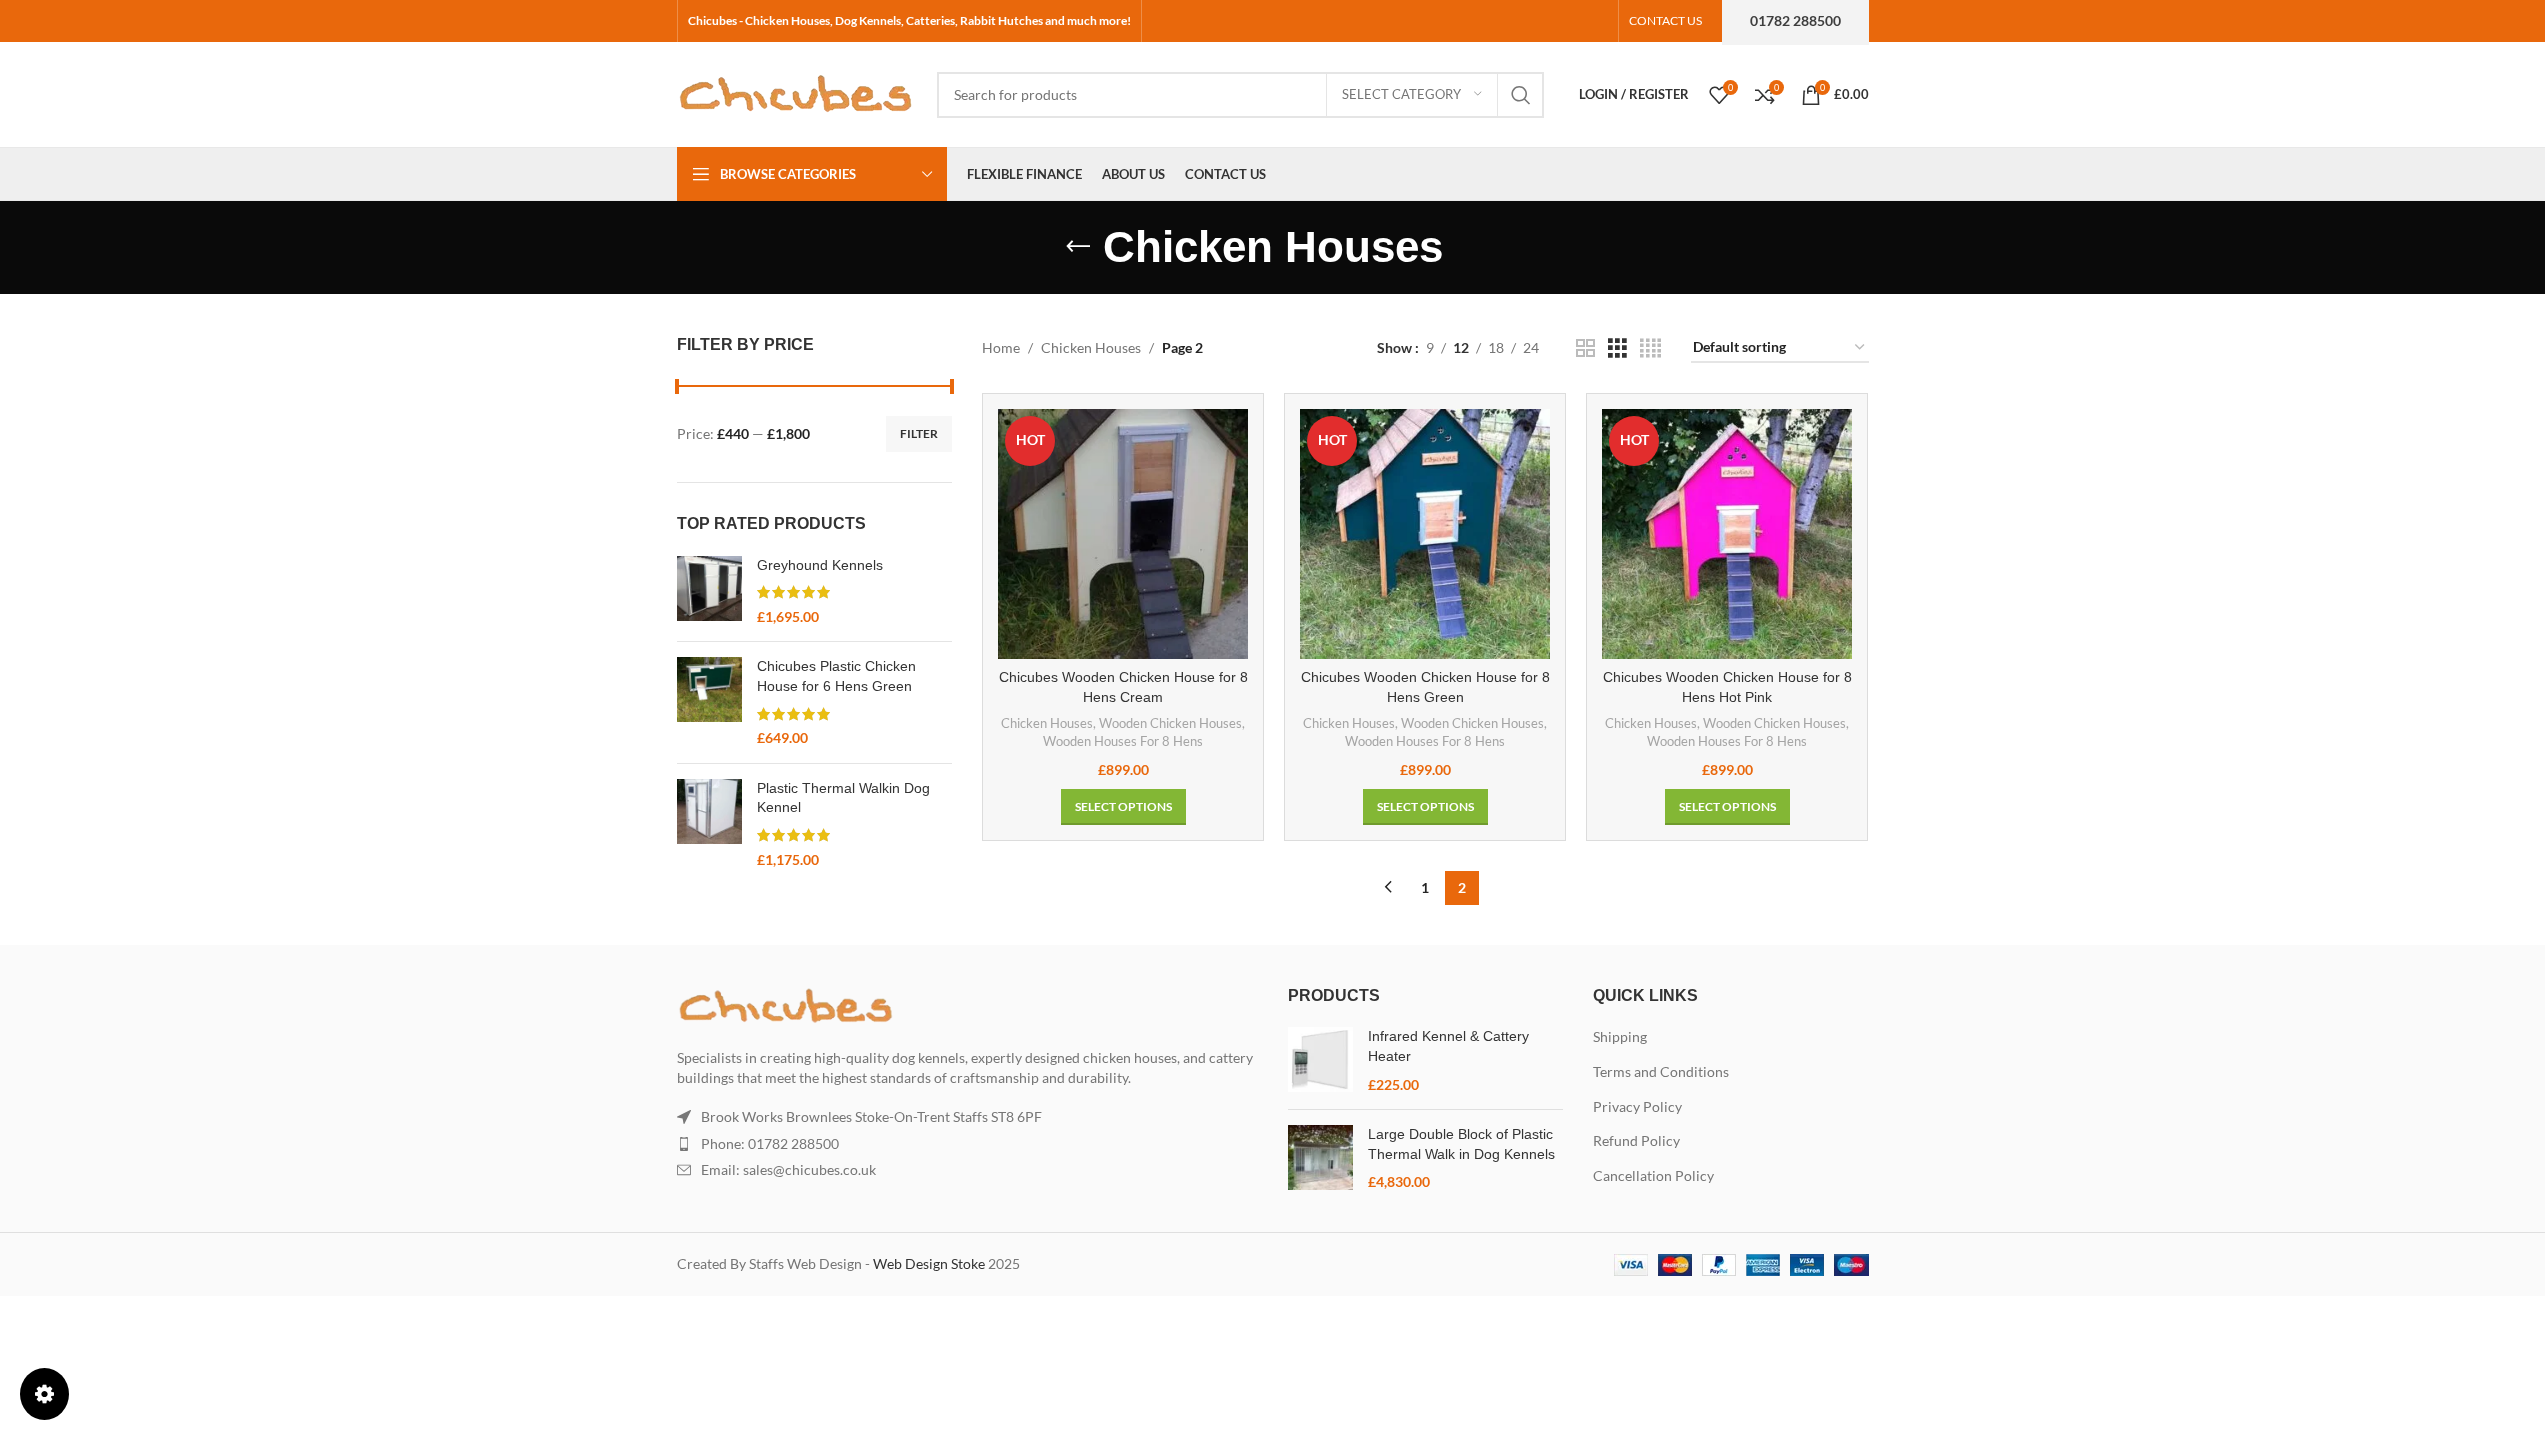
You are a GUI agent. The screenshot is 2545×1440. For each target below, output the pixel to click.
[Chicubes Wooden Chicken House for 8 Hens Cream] (1123, 534)
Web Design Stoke (929, 1263)
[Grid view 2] (1585, 348)
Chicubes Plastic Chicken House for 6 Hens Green (836, 676)
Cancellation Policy (1653, 1175)
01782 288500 (1795, 20)
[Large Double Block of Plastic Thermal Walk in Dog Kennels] (1320, 1158)
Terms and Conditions (1661, 1071)
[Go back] (1078, 247)
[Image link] (787, 1004)
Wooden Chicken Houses (1170, 723)
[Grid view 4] (1650, 348)
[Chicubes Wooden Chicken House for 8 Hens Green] (1425, 534)
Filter (919, 433)
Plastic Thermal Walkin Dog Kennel (843, 798)
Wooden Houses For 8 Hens (1123, 741)
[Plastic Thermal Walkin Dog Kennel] (709, 824)
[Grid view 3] (1617, 348)
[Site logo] (797, 92)
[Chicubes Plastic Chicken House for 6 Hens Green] (709, 702)
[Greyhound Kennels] (709, 591)
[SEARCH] (1521, 95)
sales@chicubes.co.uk (809, 1169)
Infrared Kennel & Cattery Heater (1448, 1046)
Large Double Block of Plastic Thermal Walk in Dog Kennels (1461, 1144)
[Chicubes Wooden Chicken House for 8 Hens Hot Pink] (1727, 534)
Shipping (1620, 1036)
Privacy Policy (1637, 1106)
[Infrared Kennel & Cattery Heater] (1320, 1060)
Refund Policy (1636, 1140)
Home (1001, 347)
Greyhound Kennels (820, 565)
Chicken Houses (1091, 347)
